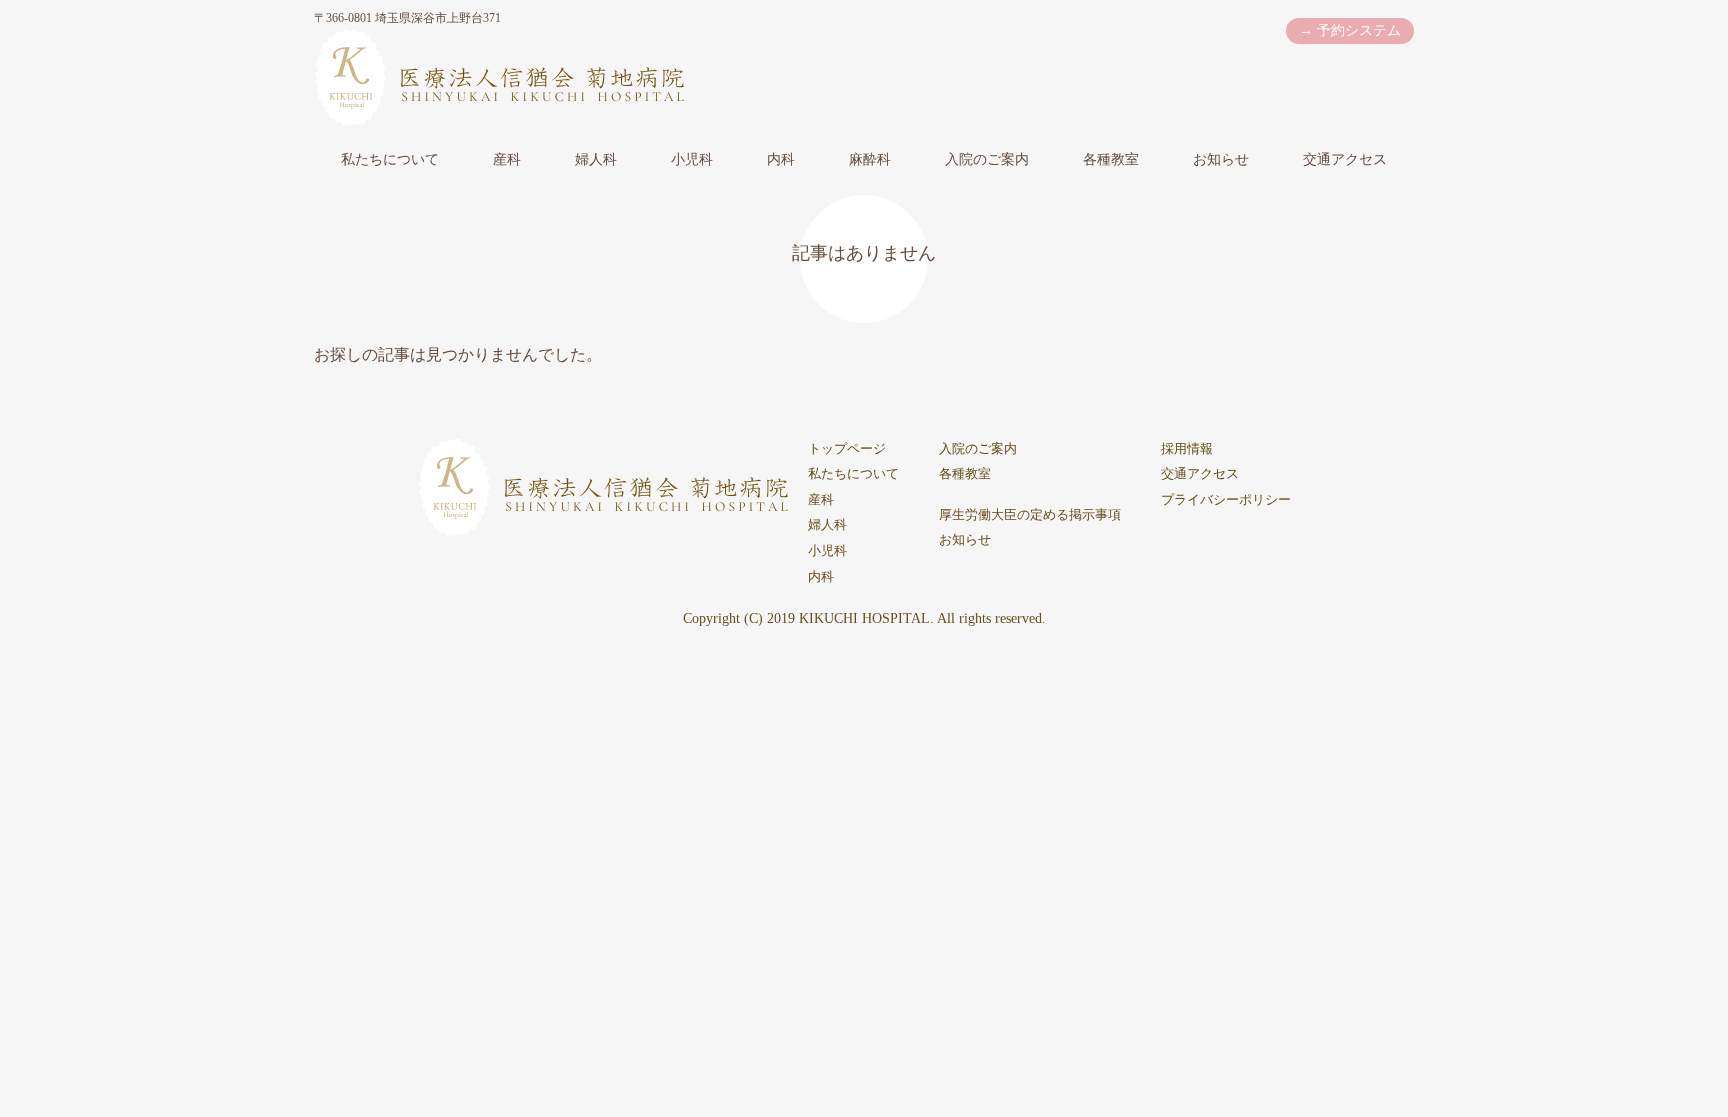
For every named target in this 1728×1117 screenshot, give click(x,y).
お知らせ (1221, 159)
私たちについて (390, 159)
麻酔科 (870, 159)
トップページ (847, 449)
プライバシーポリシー (1226, 500)
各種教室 (1111, 159)
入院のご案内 (987, 159)
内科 (781, 159)
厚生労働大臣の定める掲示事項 (1030, 515)
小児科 (692, 159)
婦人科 (596, 159)
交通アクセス (1345, 159)
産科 (507, 159)
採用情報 (1187, 449)
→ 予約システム (1350, 30)
